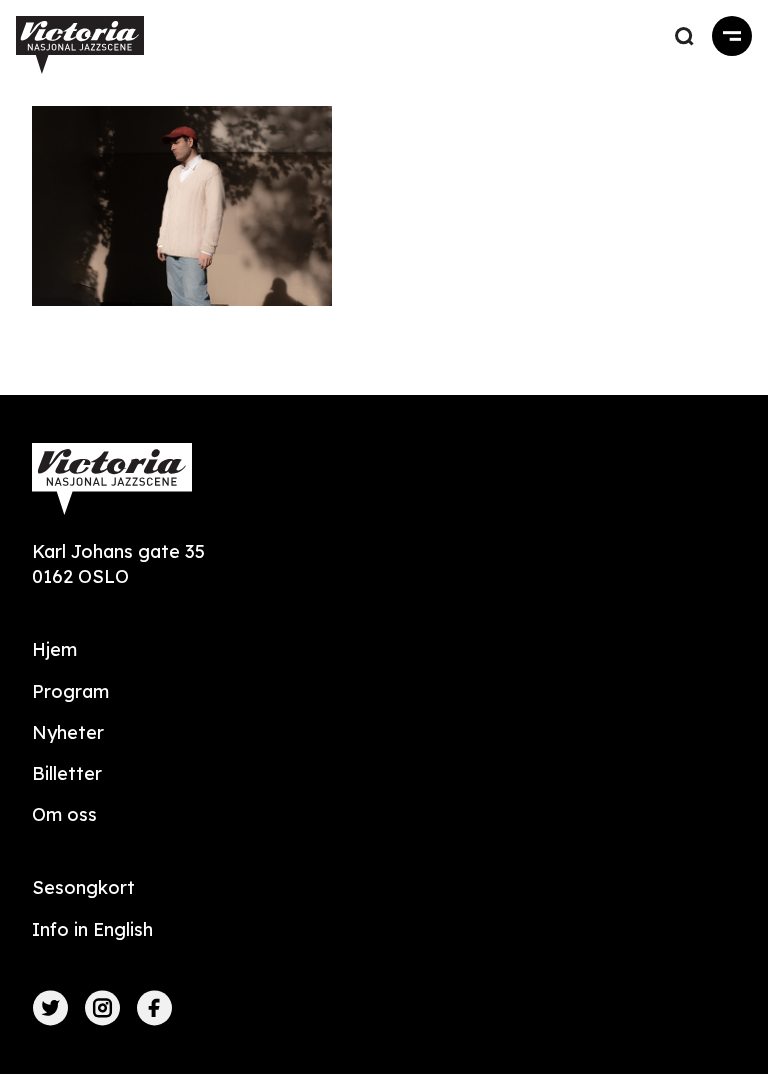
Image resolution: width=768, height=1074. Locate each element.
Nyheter (68, 732)
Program (70, 691)
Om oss (64, 814)
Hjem (54, 649)
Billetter (67, 773)
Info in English (92, 929)
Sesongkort (83, 887)
